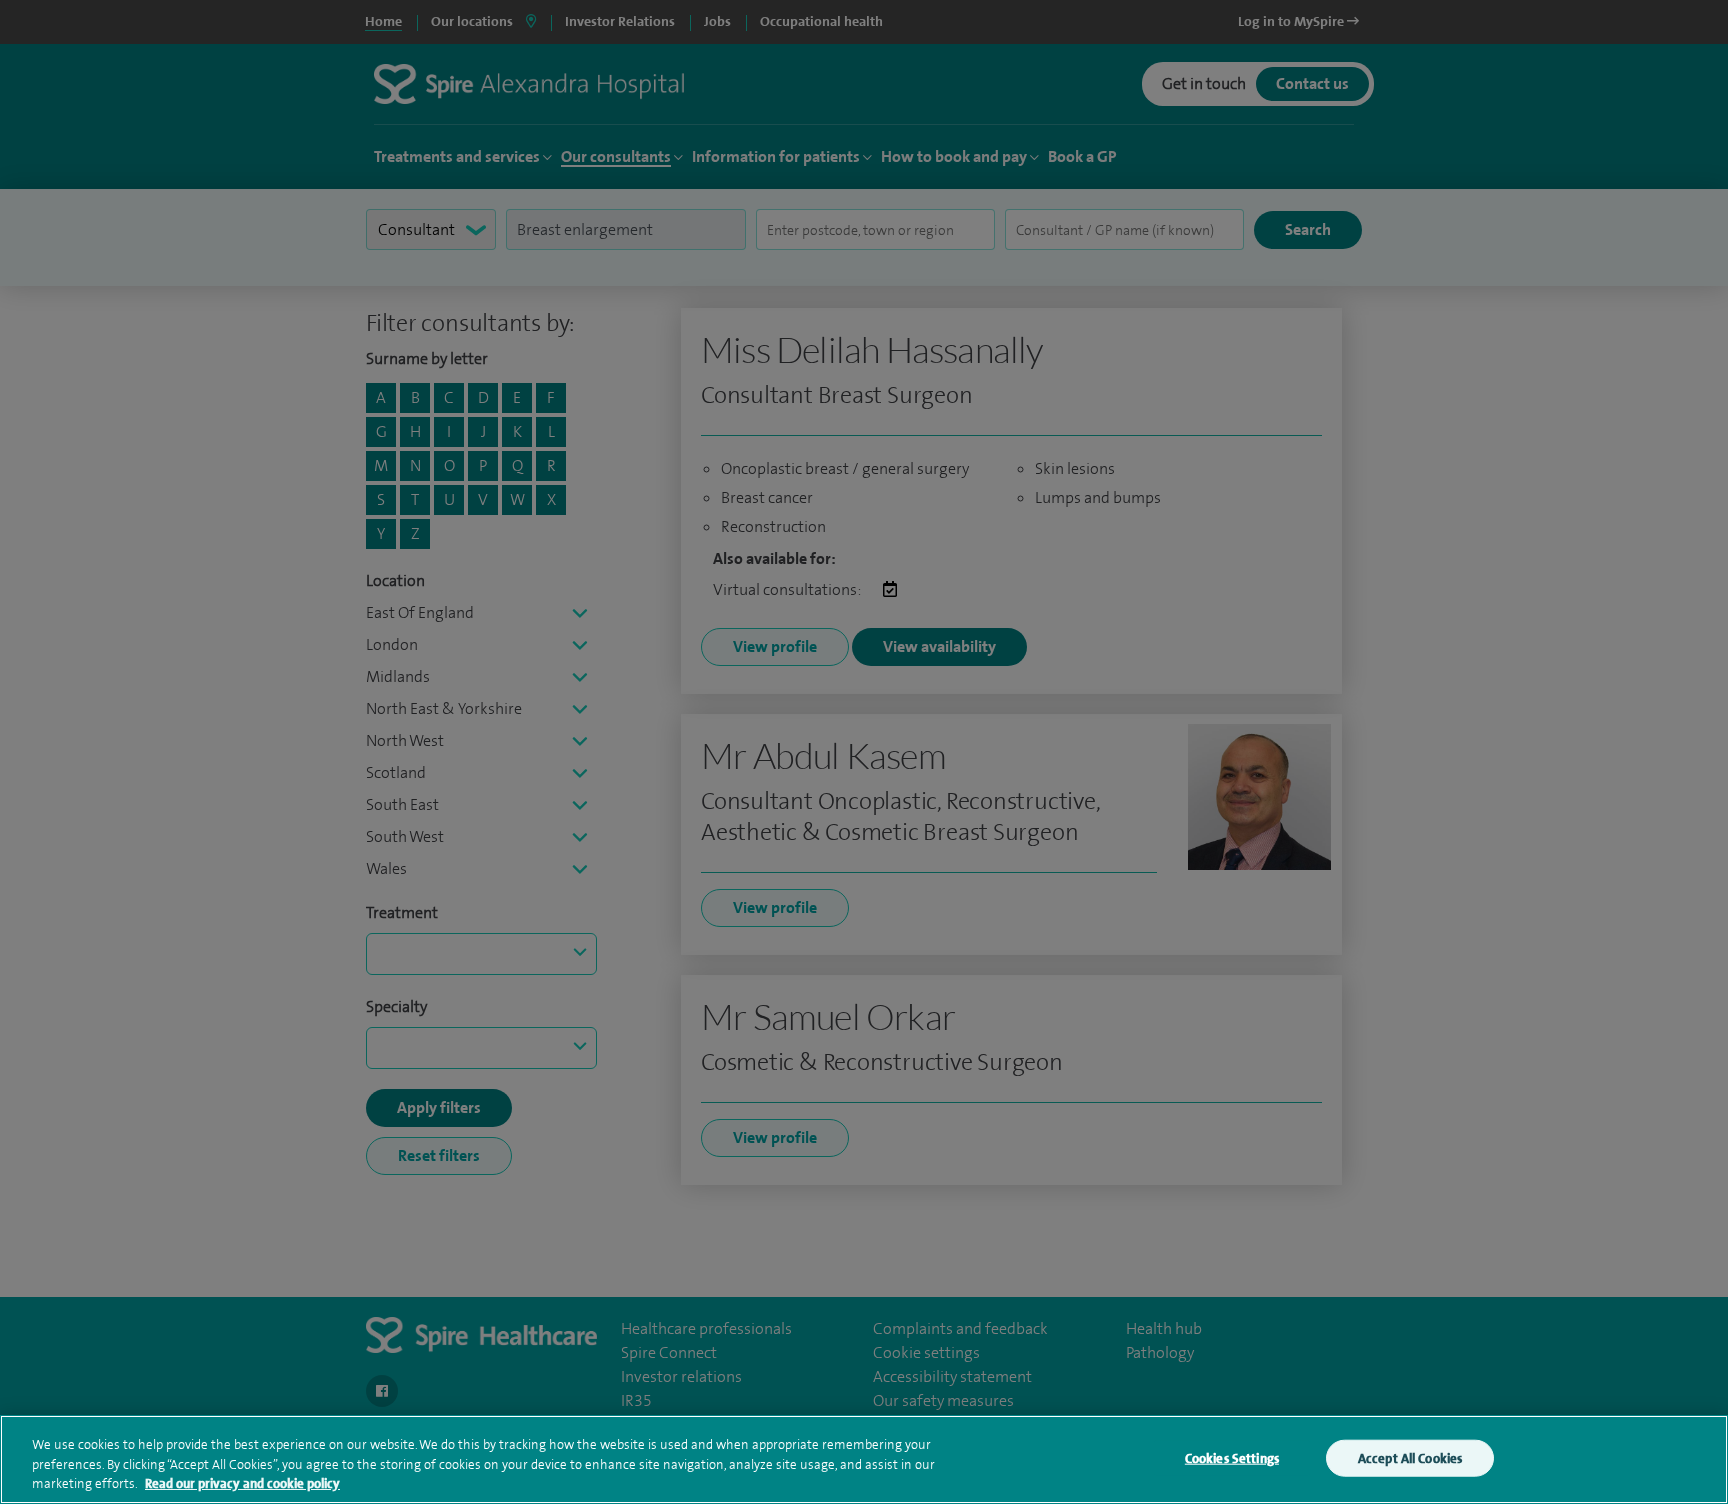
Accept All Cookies (1410, 1457)
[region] (864, 1459)
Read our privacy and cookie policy (242, 1483)
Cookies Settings (1232, 1457)
